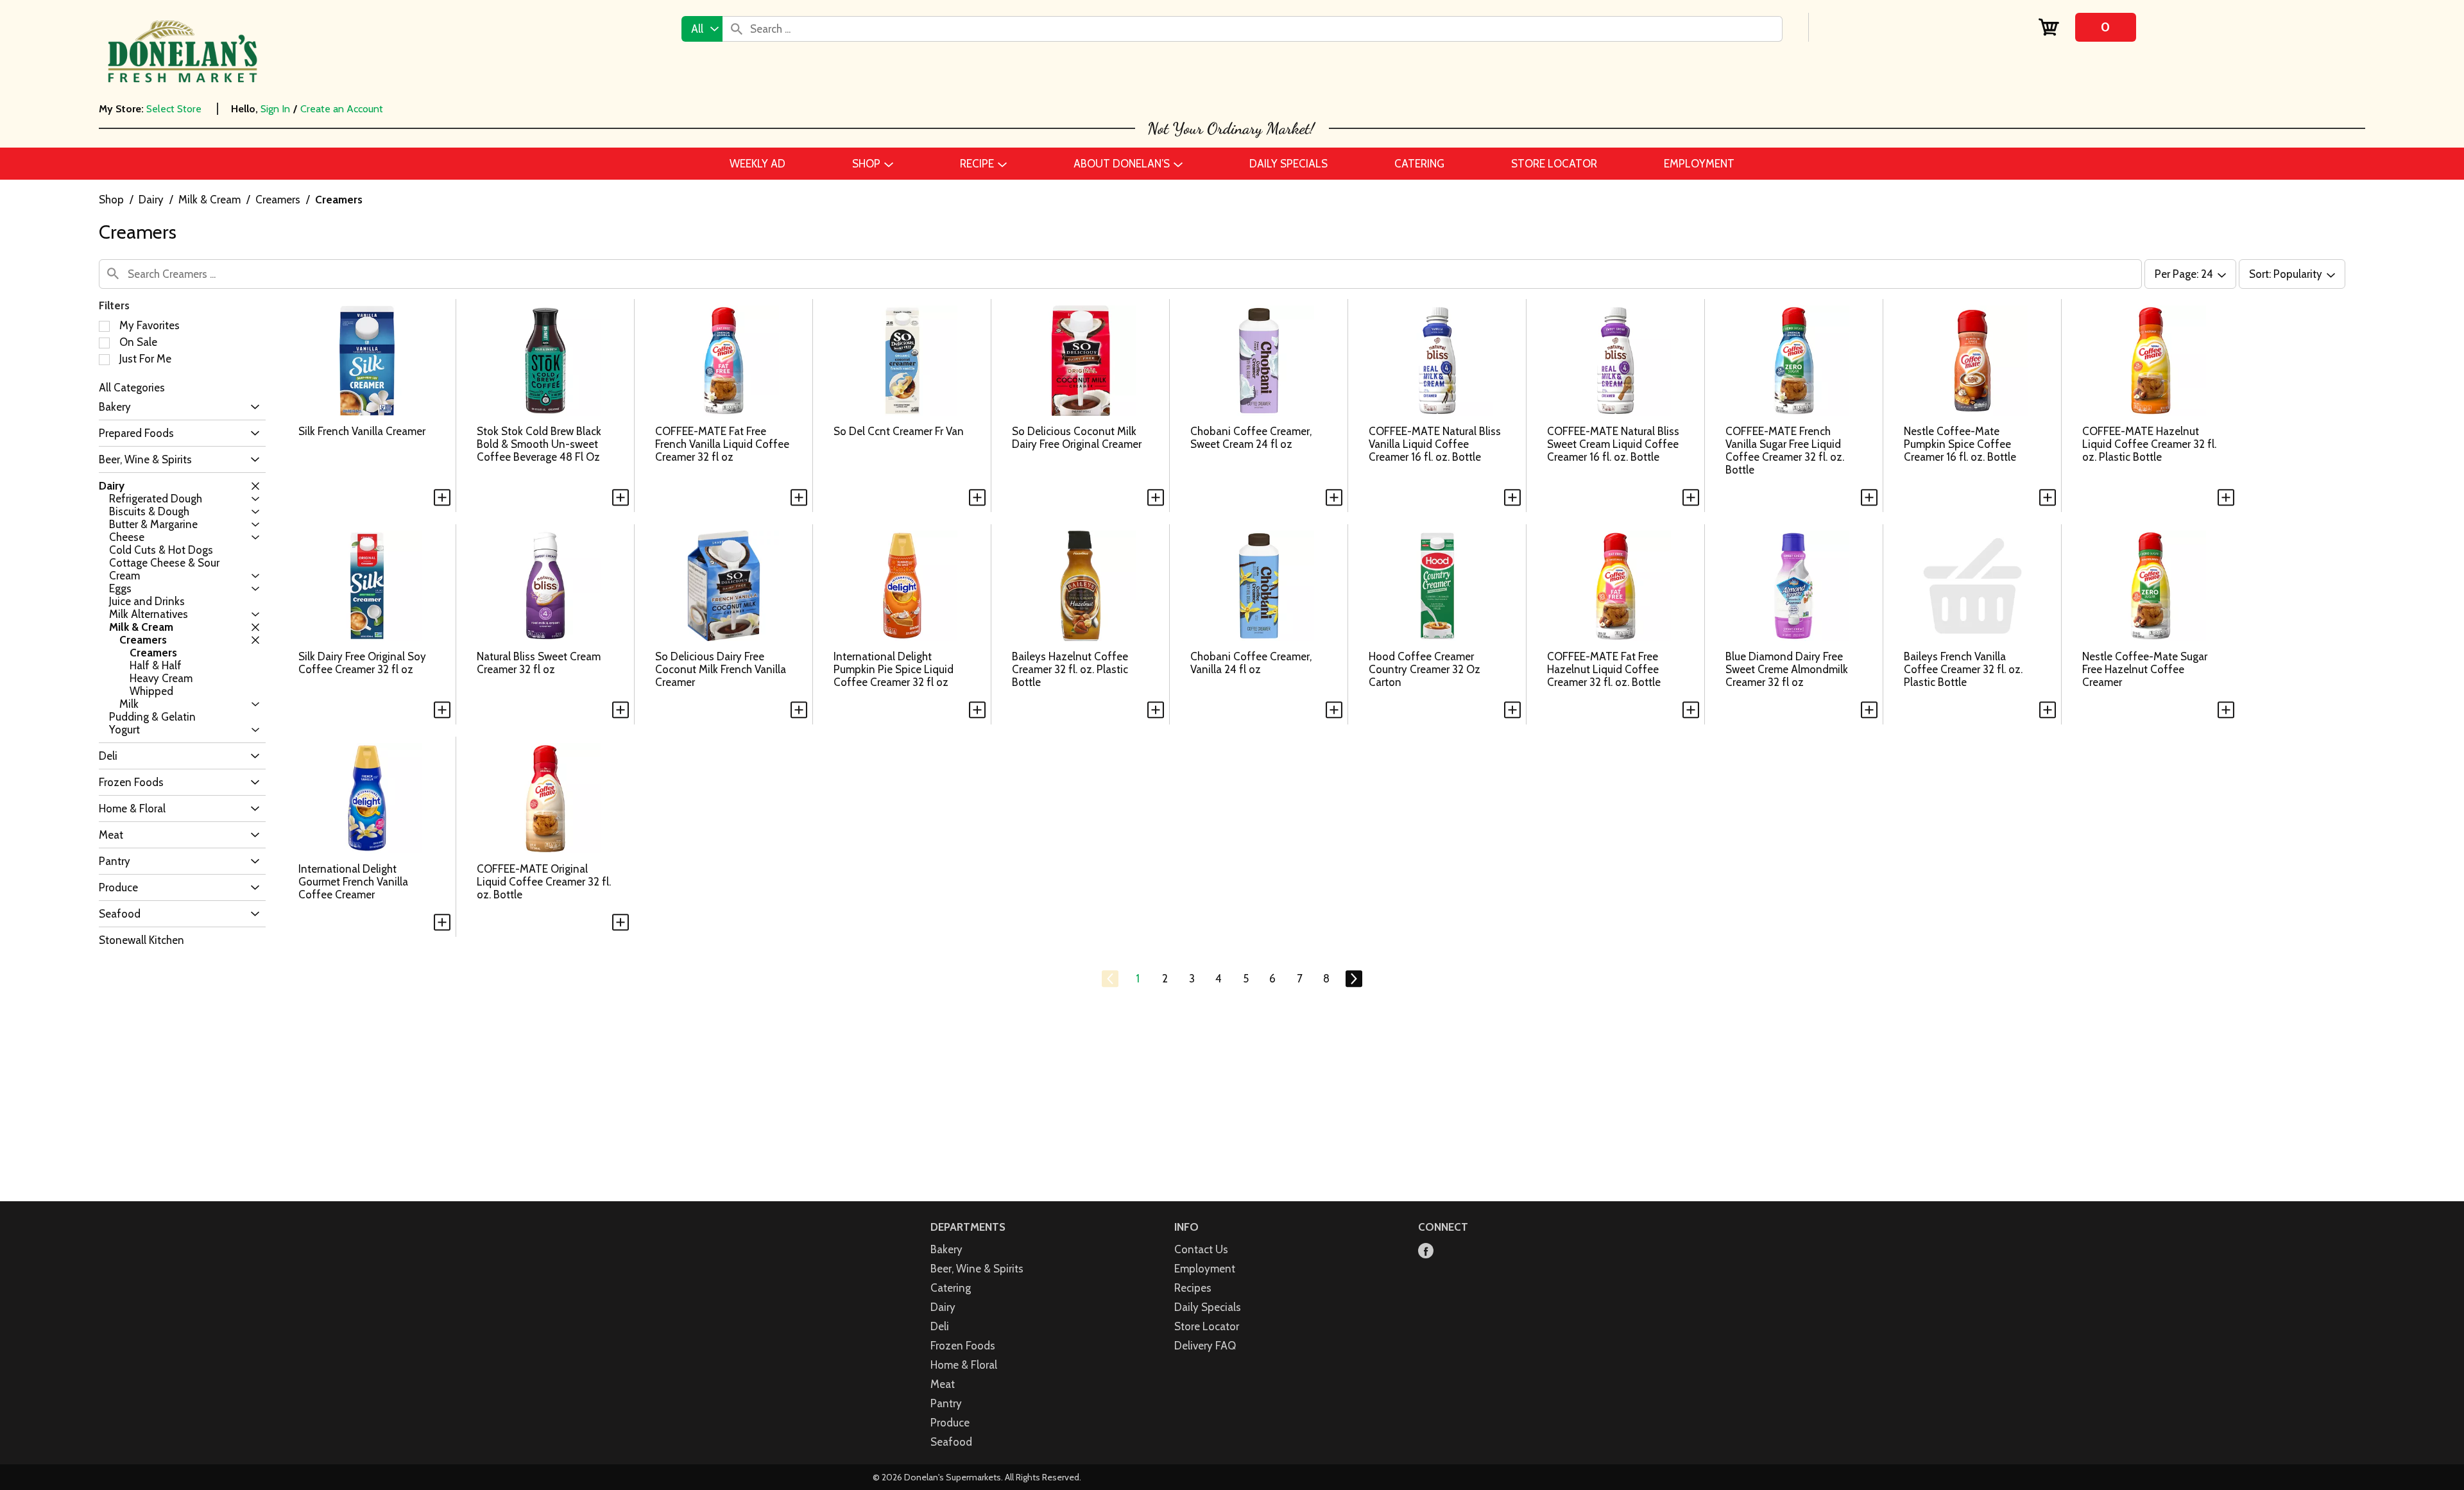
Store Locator (1207, 1326)
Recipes (1193, 1288)
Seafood (951, 1442)
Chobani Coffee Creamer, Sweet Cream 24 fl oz (1251, 438)
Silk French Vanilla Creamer (362, 431)
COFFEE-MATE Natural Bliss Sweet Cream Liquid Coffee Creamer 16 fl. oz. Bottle (1613, 444)
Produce (950, 1423)
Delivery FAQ (1205, 1346)
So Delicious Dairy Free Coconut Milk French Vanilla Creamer (721, 669)
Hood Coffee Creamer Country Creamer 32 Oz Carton (1425, 669)
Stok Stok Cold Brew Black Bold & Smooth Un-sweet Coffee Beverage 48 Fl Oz (539, 444)
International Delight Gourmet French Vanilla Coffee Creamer (353, 882)
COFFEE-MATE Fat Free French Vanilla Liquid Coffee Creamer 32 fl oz (722, 444)
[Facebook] (1426, 1252)
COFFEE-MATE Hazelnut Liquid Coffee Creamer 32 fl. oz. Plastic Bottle (2149, 444)
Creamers (278, 200)
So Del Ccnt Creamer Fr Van (899, 431)
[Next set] (1353, 979)
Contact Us (1201, 1249)
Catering (951, 1288)
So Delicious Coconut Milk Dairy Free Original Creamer (1077, 438)
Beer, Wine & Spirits (977, 1269)
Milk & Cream (210, 200)
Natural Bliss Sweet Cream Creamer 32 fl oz (539, 663)
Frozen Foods (963, 1346)
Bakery (946, 1249)
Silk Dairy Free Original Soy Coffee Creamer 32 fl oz (362, 663)
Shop (111, 200)
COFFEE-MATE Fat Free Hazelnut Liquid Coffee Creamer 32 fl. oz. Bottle (1604, 669)
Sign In (275, 109)
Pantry (946, 1403)
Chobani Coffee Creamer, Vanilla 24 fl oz (1251, 663)
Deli (940, 1326)
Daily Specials (1208, 1307)
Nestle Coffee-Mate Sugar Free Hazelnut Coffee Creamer (2145, 669)
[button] (252, 407)
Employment (1205, 1269)
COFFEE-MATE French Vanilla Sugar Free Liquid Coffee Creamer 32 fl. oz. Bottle (1785, 450)
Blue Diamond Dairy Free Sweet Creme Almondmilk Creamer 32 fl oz (1787, 669)
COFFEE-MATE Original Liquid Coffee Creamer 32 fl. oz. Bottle (544, 882)
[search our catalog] (737, 29)
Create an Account (342, 109)
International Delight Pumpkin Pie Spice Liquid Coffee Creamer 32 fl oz (894, 669)
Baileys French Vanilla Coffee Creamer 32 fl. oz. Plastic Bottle (1963, 669)
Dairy (151, 200)
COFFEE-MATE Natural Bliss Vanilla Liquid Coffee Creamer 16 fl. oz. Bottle (1435, 444)
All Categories (132, 388)
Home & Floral (964, 1365)
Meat (943, 1384)
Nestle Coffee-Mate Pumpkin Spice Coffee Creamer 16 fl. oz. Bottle (1960, 444)
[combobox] (702, 29)
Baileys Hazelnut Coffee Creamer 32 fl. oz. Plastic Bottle (1070, 669)
